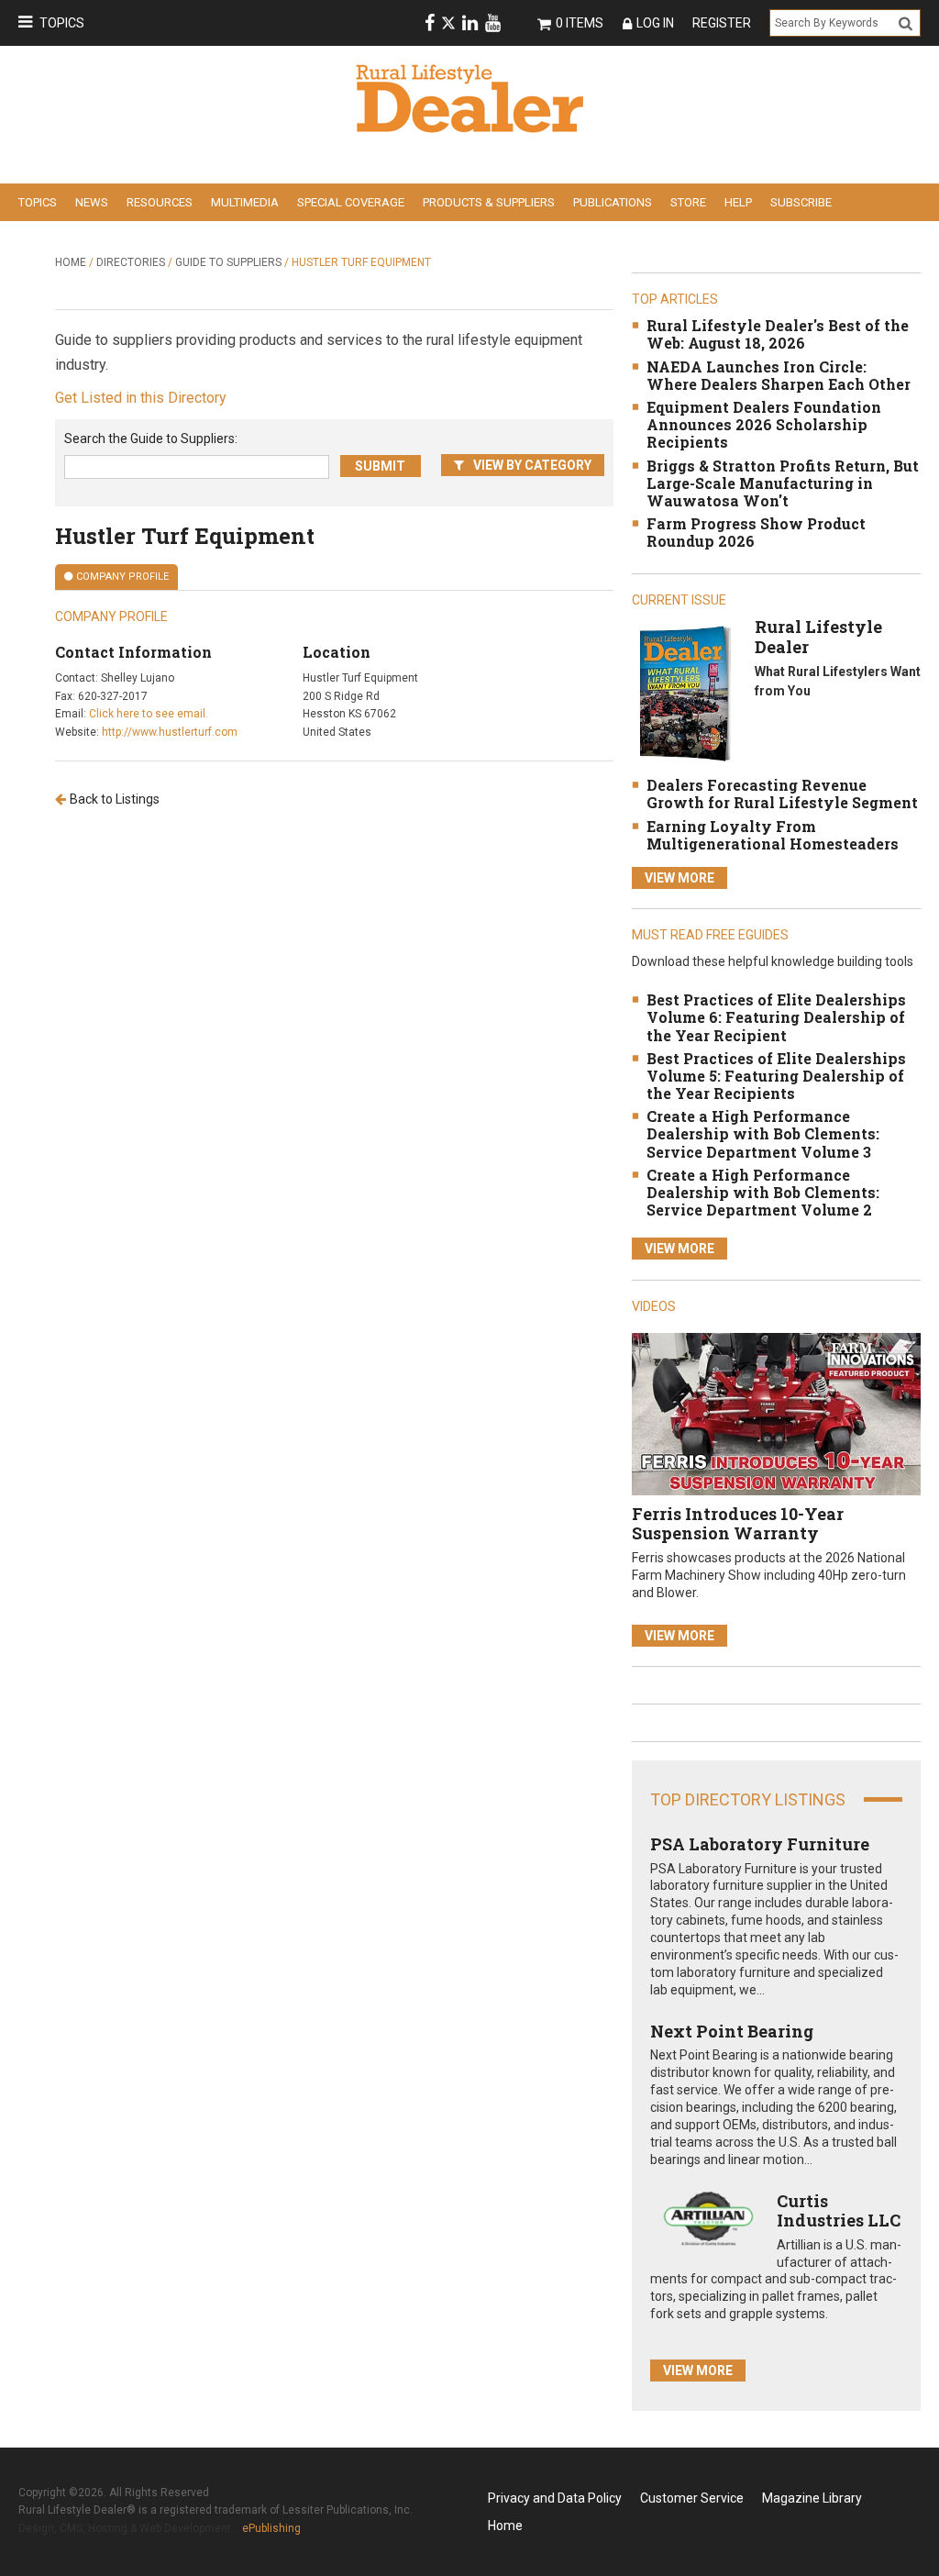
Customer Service (692, 2498)
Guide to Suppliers (228, 262)
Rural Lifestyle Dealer (818, 637)
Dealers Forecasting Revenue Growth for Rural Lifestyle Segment (782, 794)
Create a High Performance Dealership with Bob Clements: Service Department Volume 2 (763, 1192)
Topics (62, 23)
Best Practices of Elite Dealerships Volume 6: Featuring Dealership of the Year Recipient (776, 1017)
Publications (613, 202)
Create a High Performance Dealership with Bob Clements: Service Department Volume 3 (763, 1133)
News (92, 202)
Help (738, 202)
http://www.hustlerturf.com (170, 732)
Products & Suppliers (489, 202)
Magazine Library (812, 2498)
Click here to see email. (149, 714)
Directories (131, 262)
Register (722, 23)
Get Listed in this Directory (141, 398)
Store (688, 202)
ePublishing (271, 2528)
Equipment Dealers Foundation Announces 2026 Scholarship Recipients (764, 424)
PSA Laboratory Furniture (760, 1844)
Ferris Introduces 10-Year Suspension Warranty (738, 1524)
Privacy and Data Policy (555, 2498)
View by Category (532, 465)
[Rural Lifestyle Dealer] (685, 693)
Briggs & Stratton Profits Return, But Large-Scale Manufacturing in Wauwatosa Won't (783, 483)
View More (679, 878)
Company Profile (122, 577)
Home (71, 262)
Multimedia (245, 202)
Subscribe (801, 202)
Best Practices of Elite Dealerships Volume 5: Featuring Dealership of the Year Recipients (776, 1076)
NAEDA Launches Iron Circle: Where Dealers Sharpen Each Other (779, 375)
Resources (160, 202)
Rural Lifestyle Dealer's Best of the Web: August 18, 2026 (778, 334)
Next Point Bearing (732, 2031)
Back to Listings (115, 799)
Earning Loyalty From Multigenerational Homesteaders (773, 835)
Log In (655, 23)
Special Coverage (351, 202)
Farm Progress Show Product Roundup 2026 (756, 532)
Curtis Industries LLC (839, 2211)
